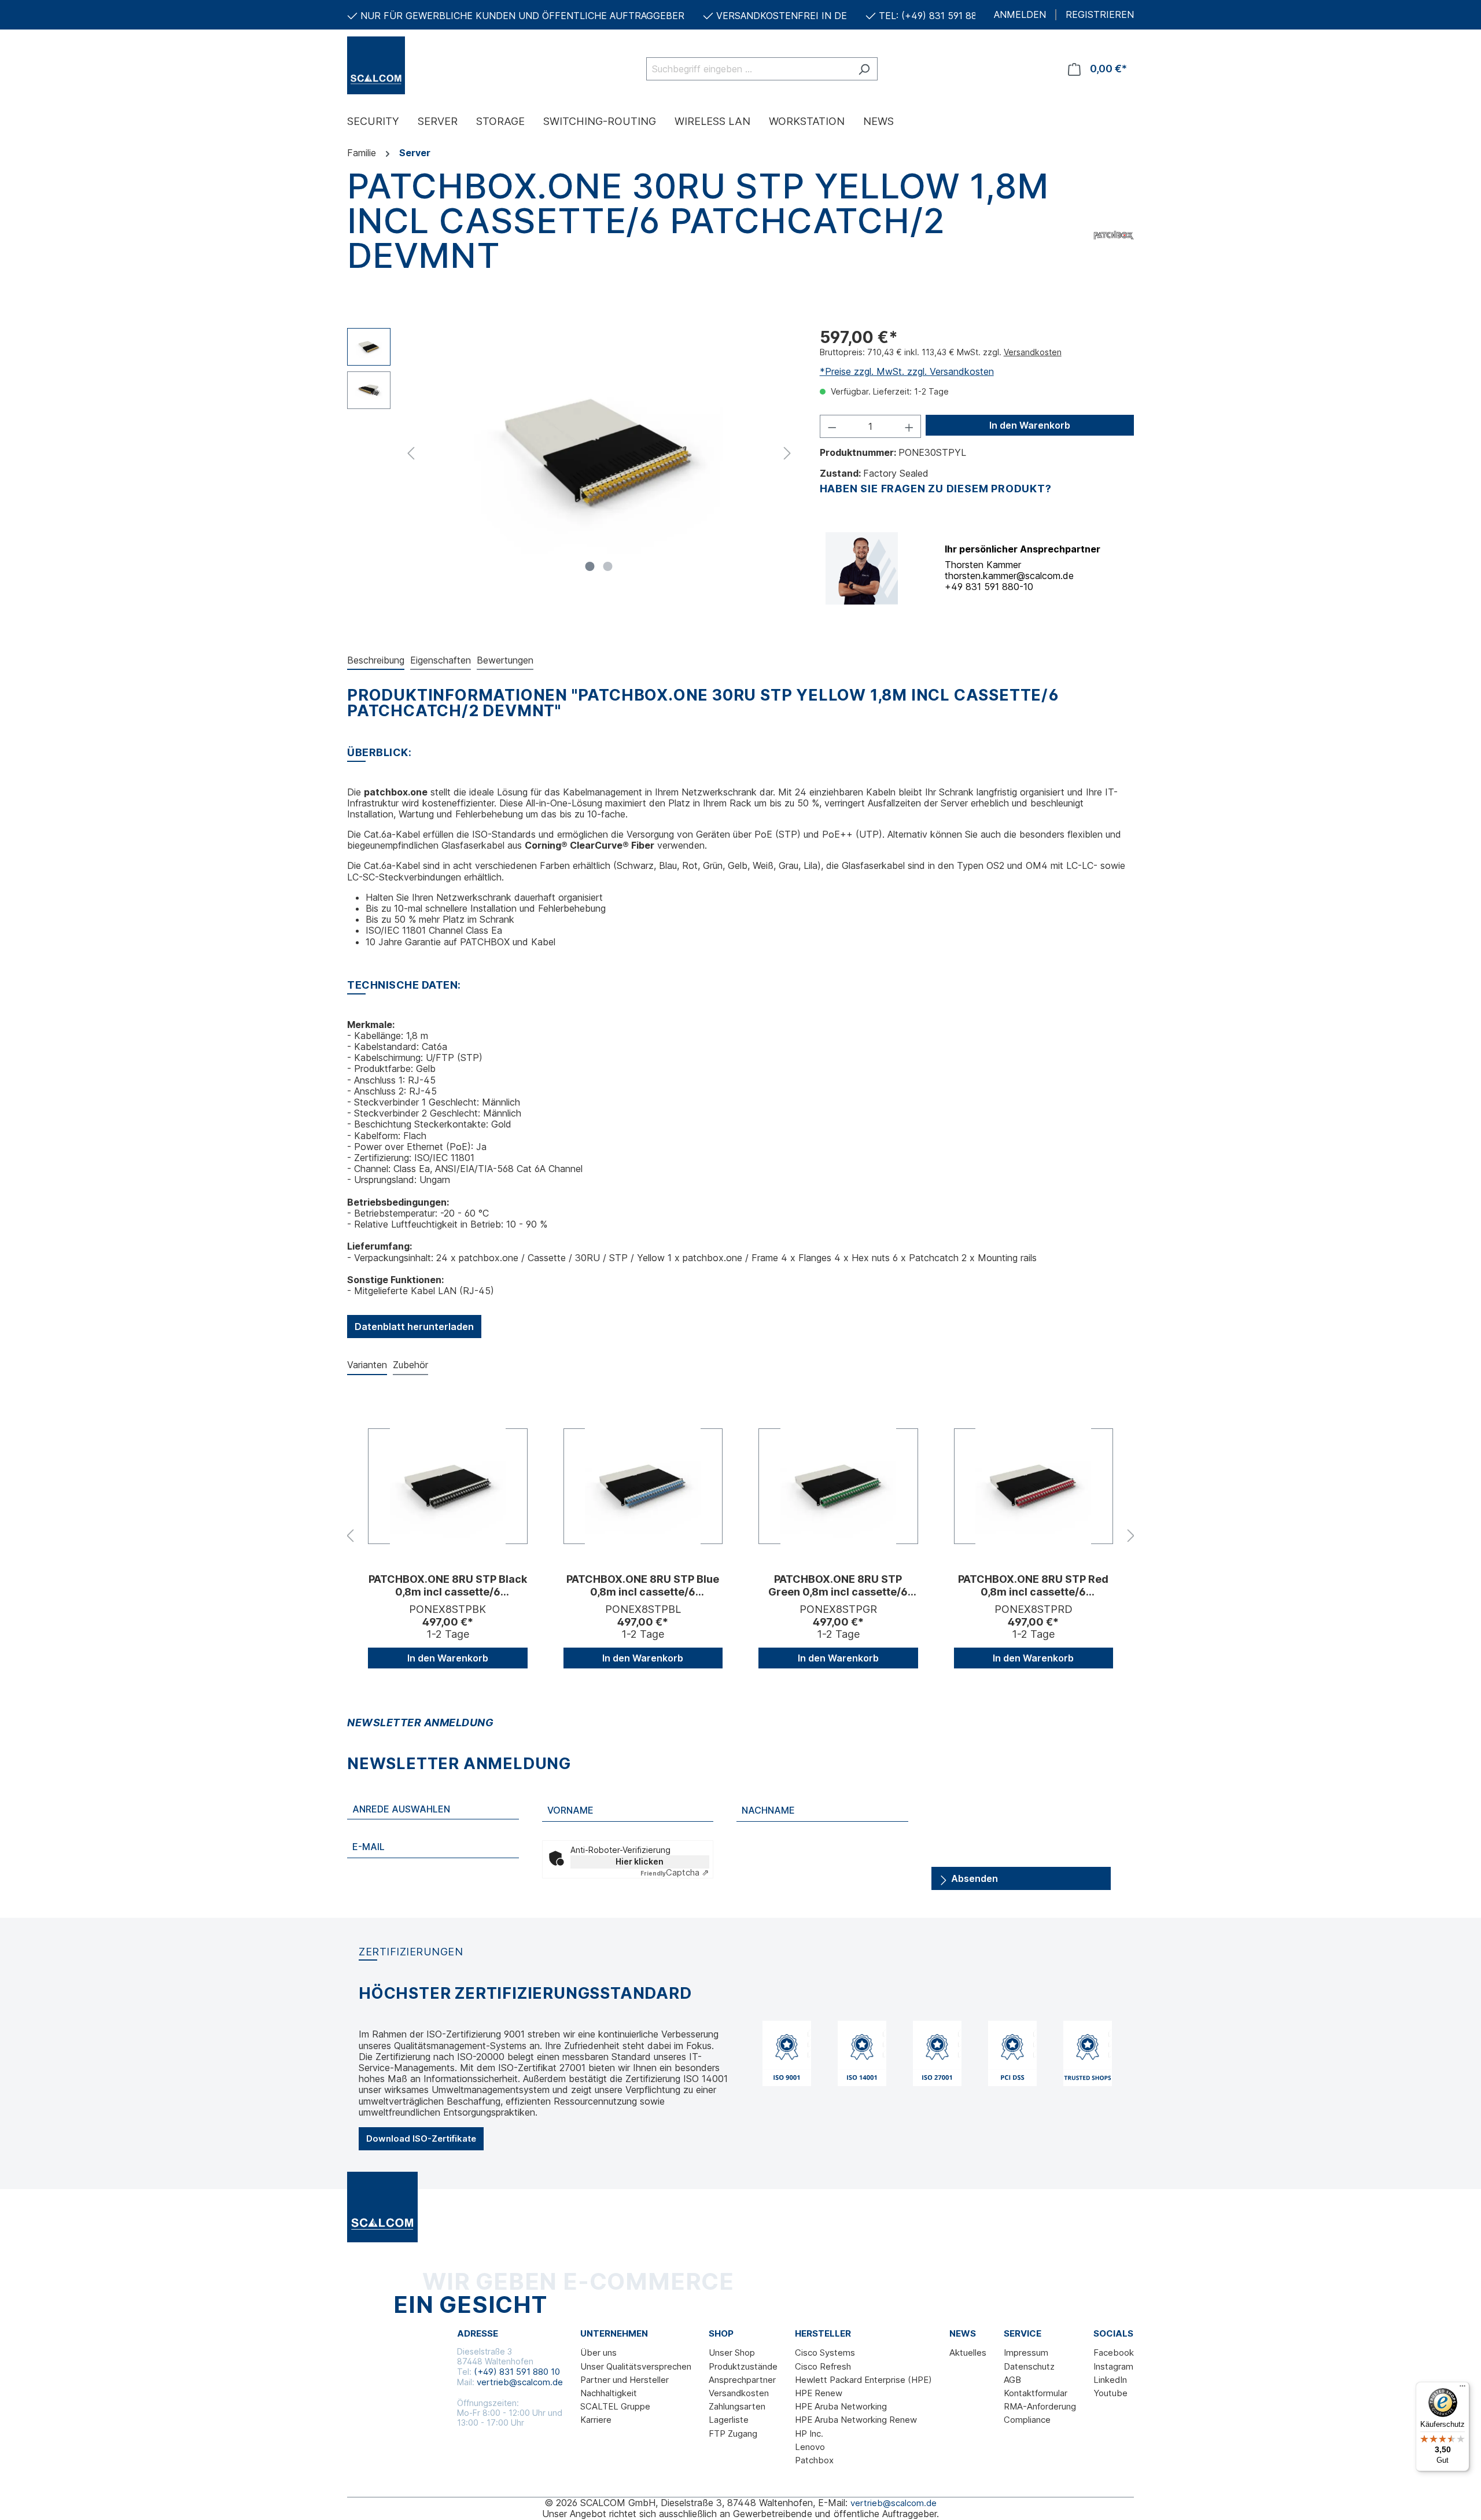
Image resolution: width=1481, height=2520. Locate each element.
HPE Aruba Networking (841, 2406)
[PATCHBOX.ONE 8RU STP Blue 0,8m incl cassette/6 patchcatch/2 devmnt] (643, 1486)
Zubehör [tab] (410, 1365)
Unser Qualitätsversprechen (636, 2366)
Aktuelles (968, 2353)
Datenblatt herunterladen (414, 1327)
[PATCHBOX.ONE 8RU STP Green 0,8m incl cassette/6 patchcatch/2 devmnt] (838, 1486)
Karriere (596, 2420)
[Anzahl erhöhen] (909, 426)
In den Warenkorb (1030, 425)
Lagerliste (729, 2420)
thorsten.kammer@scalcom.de (1009, 576)
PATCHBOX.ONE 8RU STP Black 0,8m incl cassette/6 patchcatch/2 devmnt (448, 1586)
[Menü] (1462, 2389)
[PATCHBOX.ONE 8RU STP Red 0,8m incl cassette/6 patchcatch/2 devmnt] (1034, 1486)
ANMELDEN (1020, 15)
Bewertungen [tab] (505, 660)
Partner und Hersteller (625, 2380)
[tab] (376, 661)
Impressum (1026, 2353)
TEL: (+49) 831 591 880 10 (937, 16)
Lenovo (810, 2447)
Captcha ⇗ (675, 1872)
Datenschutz (1029, 2366)
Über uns (598, 2353)
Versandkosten (1033, 352)
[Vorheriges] (411, 452)
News (963, 2334)
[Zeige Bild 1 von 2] (590, 566)
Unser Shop (732, 2353)
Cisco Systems (825, 2353)
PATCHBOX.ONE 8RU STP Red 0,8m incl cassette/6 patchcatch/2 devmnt (1033, 1586)
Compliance (1027, 2420)
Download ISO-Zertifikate (421, 2138)
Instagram (1113, 2366)
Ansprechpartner (742, 2380)
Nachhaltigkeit (609, 2393)
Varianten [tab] (367, 1365)
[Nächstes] (787, 452)
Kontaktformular (1036, 2393)
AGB (1012, 2380)
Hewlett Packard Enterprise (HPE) (863, 2380)
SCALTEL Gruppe (615, 2406)
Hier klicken (640, 1861)
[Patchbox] (1114, 233)
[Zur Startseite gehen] (405, 65)
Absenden (973, 1878)
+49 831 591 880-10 (989, 587)
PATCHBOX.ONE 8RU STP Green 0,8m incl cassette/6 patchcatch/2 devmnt (838, 1586)
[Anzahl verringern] (832, 426)
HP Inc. (809, 2434)
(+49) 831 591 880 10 (517, 2372)
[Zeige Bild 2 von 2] (608, 566)
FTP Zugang (733, 2434)
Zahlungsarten (737, 2406)
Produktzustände (743, 2366)
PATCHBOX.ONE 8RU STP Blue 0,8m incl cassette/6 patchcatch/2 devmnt (643, 1586)
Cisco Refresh (823, 2366)
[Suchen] (864, 69)
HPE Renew (819, 2393)
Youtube (1110, 2393)
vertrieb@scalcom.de (520, 2382)
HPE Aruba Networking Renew (856, 2420)
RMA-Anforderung (1040, 2406)
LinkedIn (1110, 2380)
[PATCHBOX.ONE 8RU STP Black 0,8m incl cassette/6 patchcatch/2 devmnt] (448, 1486)
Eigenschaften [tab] (441, 660)
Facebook (1114, 2353)
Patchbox (814, 2460)
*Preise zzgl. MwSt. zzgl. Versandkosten (907, 371)
